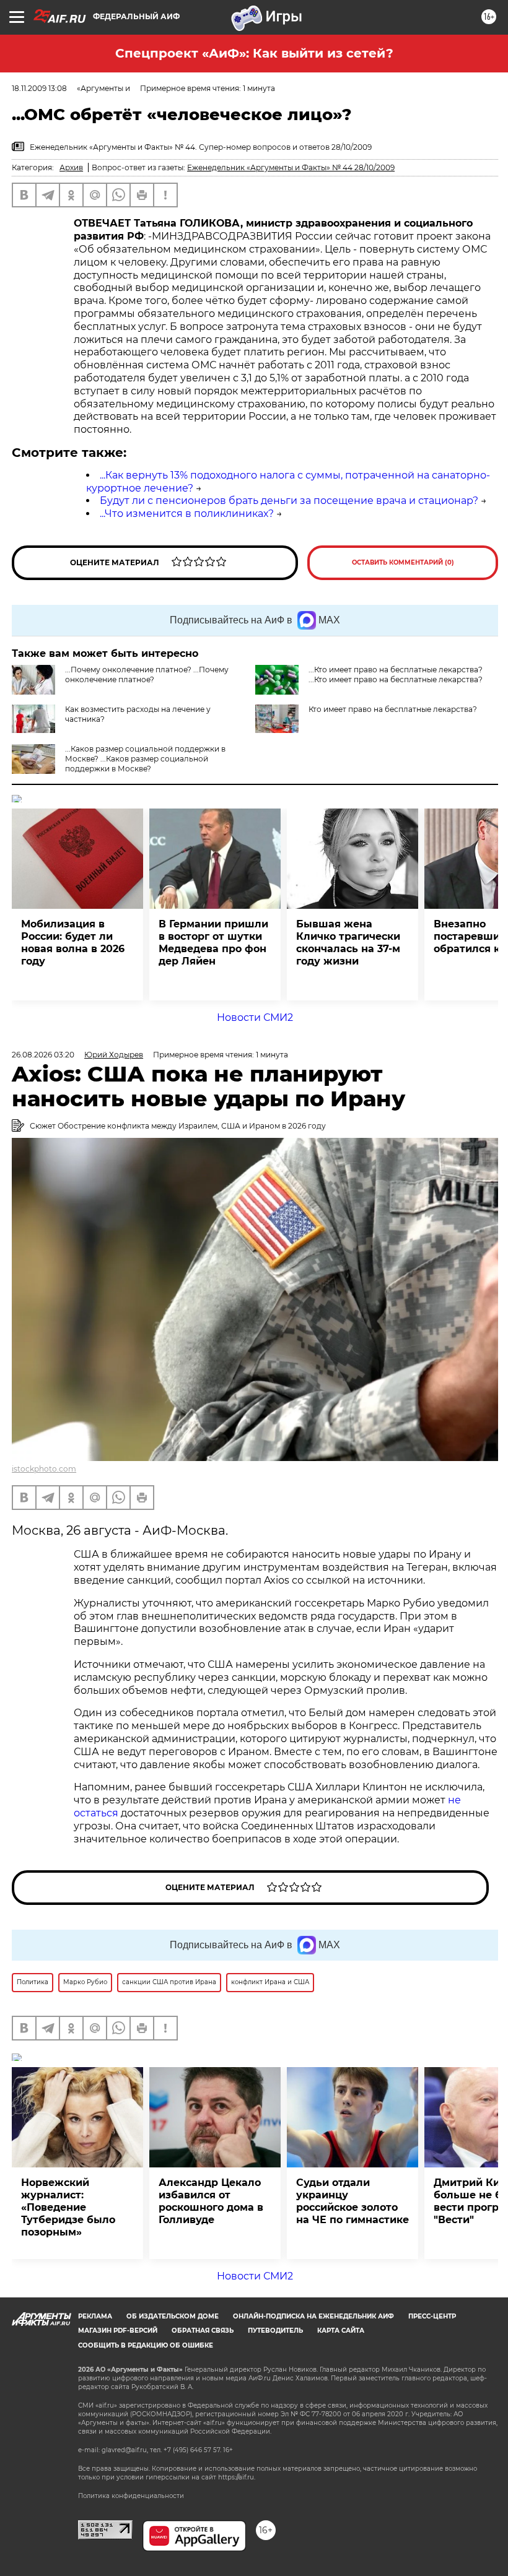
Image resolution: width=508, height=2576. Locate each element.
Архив (71, 167)
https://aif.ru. (237, 2477)
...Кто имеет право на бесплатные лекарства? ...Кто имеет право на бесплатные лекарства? (396, 674)
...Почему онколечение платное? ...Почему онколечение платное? (147, 674)
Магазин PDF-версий (118, 2331)
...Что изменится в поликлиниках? (187, 514)
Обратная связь (203, 2331)
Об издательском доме (173, 2316)
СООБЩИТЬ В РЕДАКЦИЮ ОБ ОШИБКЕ (146, 2345)
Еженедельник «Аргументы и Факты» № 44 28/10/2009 (291, 167)
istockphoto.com (44, 1469)
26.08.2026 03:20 (43, 1055)
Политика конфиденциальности (131, 2496)
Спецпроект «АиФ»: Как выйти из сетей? (254, 53)
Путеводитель (275, 2331)
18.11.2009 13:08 (39, 88)
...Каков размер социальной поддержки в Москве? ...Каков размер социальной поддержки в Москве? (145, 759)
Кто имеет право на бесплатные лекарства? (393, 709)
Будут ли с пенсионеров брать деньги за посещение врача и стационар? (289, 501)
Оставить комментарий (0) (403, 562)
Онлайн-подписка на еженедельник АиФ (313, 2316)
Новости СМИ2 (255, 1017)
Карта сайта (341, 2331)
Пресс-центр (432, 2316)
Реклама (95, 2316)
